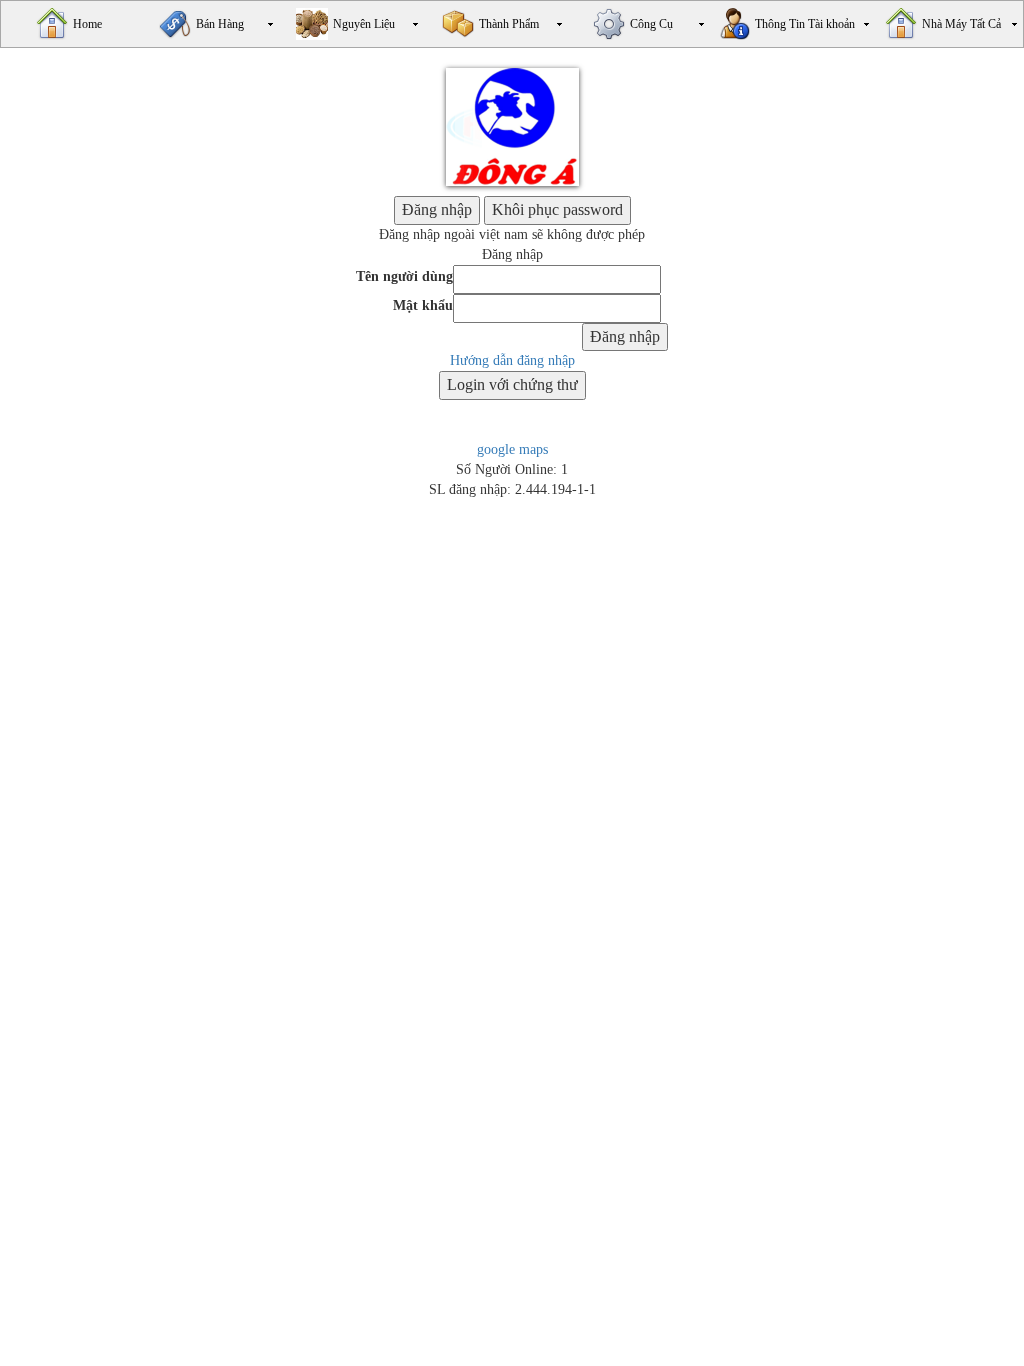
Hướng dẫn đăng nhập (512, 360)
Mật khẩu (423, 305)
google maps (512, 449)
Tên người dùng (404, 276)
